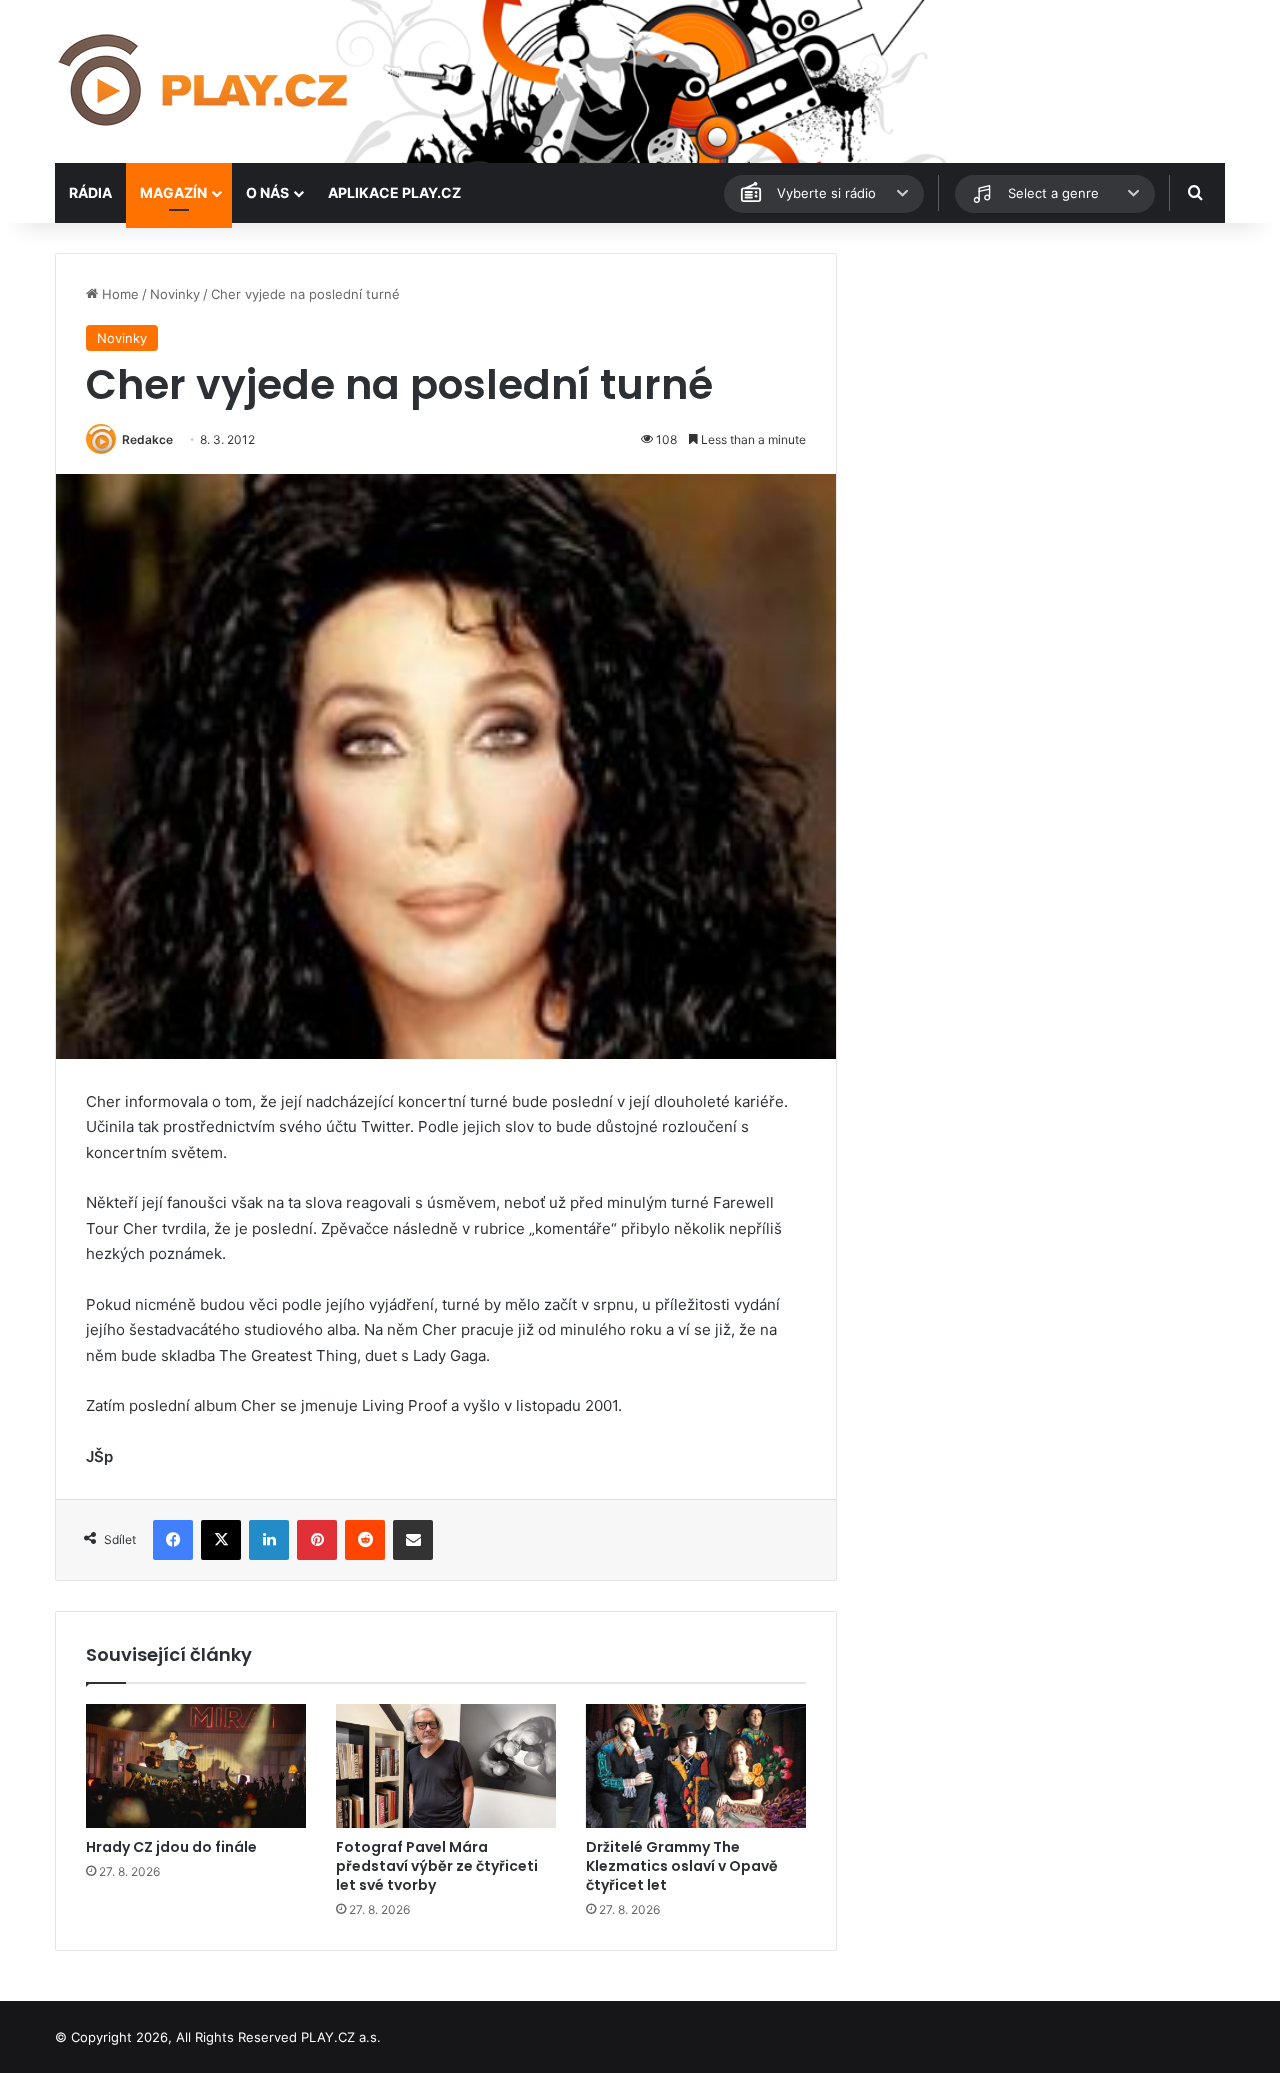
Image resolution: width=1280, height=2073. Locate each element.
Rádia (90, 192)
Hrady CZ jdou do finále (171, 1847)
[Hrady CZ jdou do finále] (196, 1766)
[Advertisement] (1040, 393)
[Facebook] (173, 1540)
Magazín (173, 192)
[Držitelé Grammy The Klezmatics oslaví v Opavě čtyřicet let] (696, 1766)
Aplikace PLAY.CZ (394, 192)
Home (118, 294)
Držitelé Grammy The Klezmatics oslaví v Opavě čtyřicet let (682, 1866)
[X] (221, 1540)
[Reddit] (365, 1540)
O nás (267, 192)
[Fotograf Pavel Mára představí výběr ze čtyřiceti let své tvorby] (446, 1766)
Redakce (147, 439)
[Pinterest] (317, 1540)
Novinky (175, 294)
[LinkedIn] (269, 1540)
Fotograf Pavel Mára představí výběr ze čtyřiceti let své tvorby (437, 1866)
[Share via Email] (413, 1540)
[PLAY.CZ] (205, 81)
